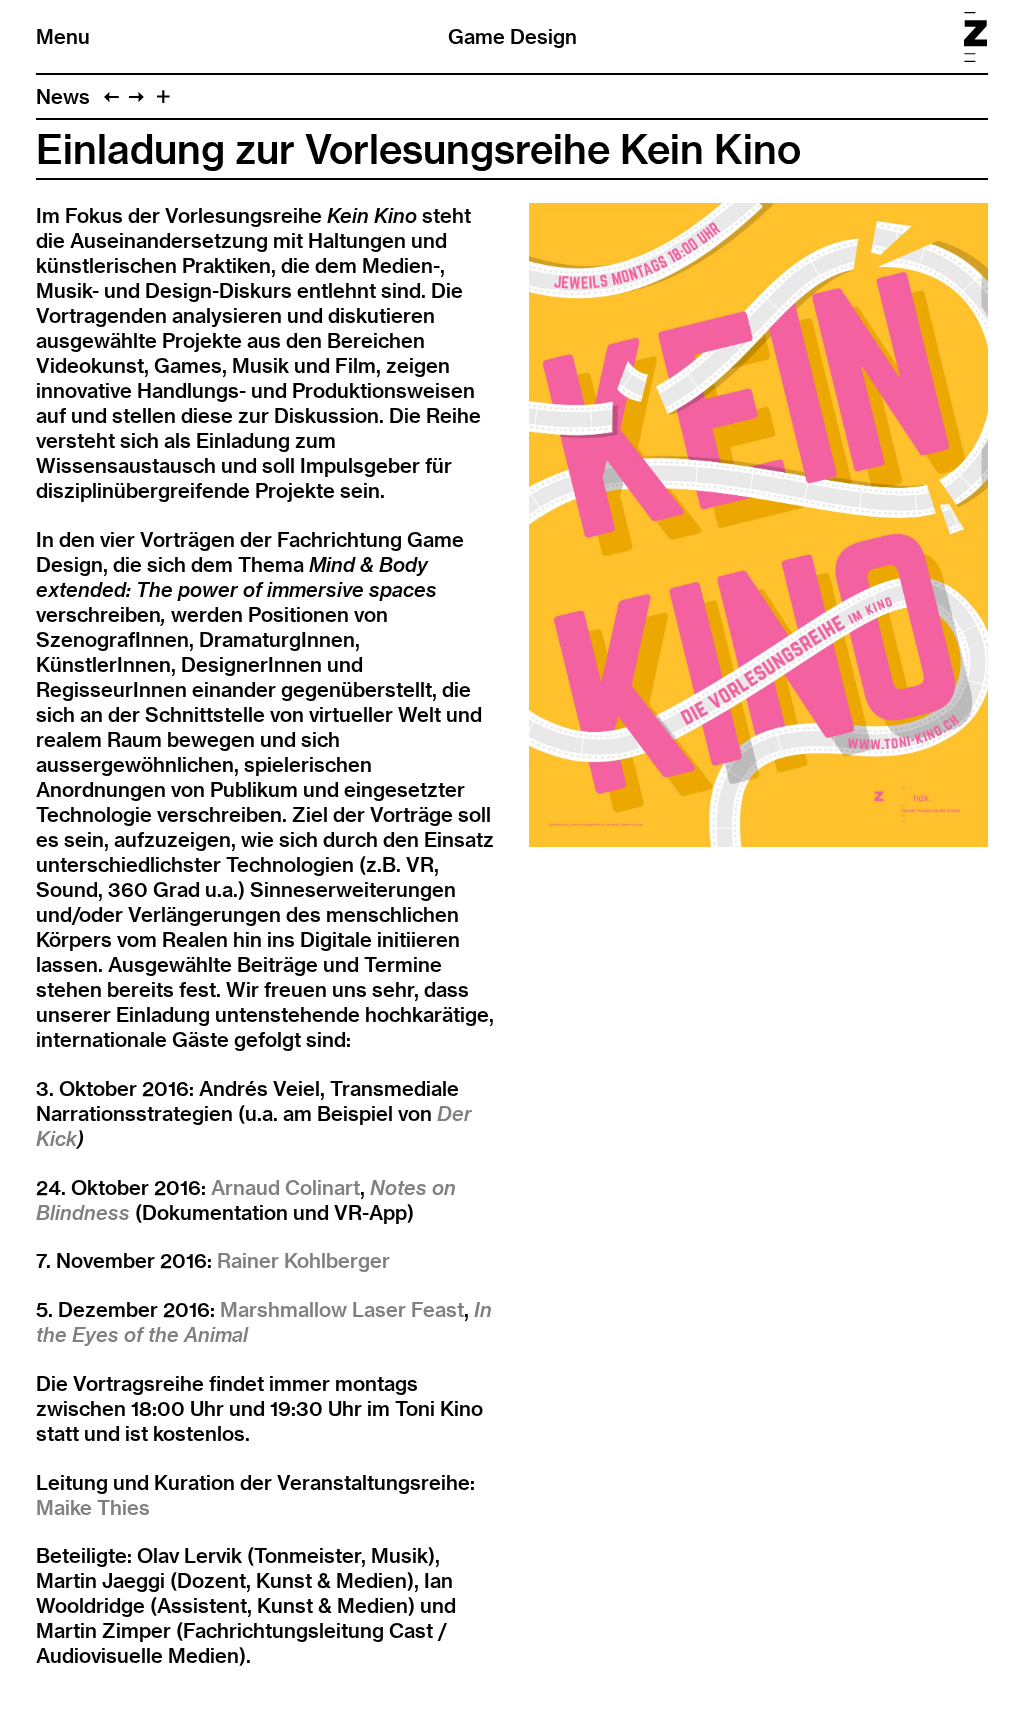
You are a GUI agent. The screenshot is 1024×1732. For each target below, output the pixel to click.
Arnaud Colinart (285, 1187)
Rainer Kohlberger (303, 1260)
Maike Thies (93, 1507)
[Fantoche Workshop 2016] (111, 96)
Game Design (512, 36)
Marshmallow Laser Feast (342, 1309)
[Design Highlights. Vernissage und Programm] (136, 96)
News (63, 96)
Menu (63, 36)
